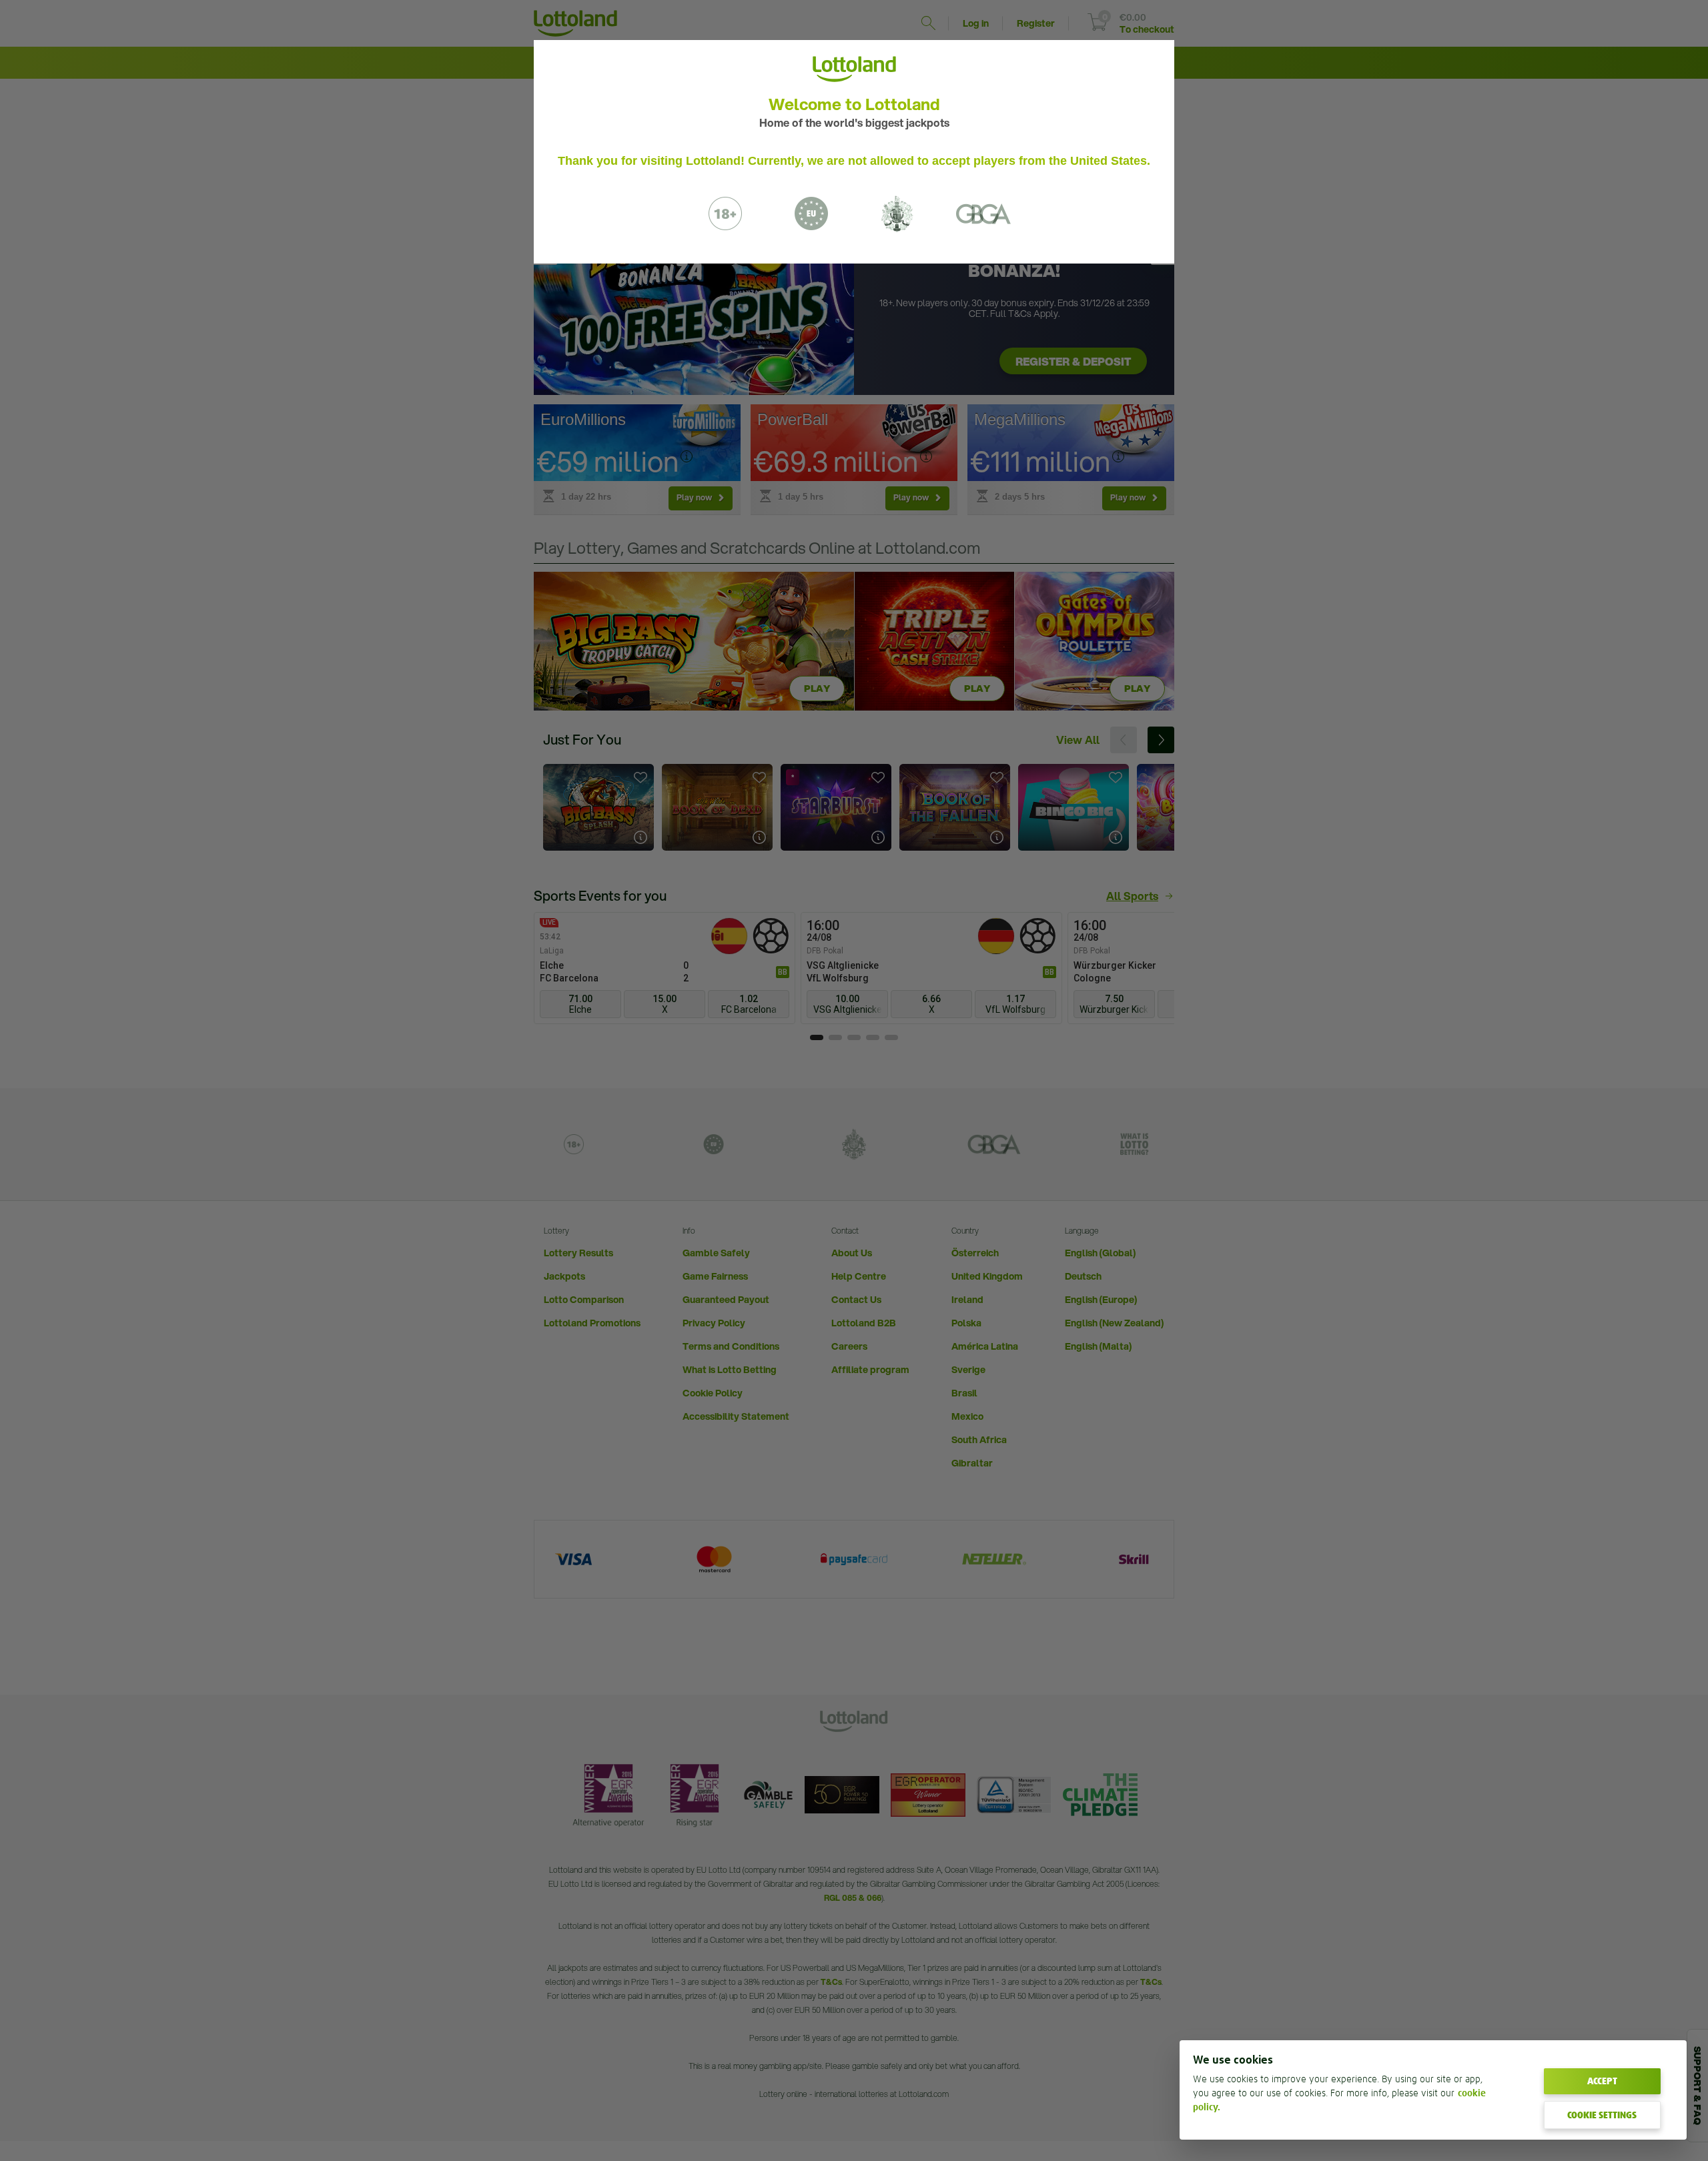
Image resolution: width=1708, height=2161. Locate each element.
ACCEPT (1602, 2081)
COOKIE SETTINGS (1602, 2115)
